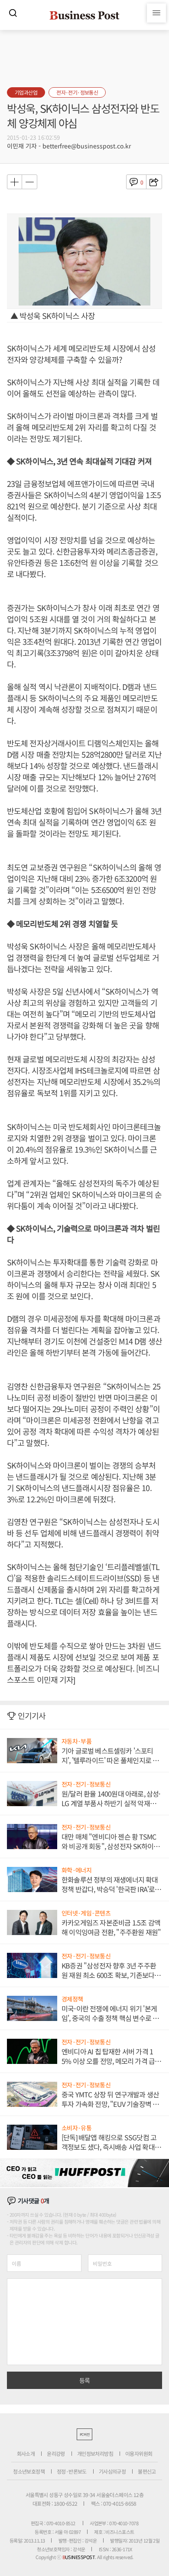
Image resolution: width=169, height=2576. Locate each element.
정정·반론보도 (72, 2471)
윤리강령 (56, 2453)
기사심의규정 (112, 2471)
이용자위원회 (139, 2453)
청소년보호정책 (29, 2471)
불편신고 (147, 2471)
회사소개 (26, 2453)
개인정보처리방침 (95, 2453)
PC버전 (84, 2434)
